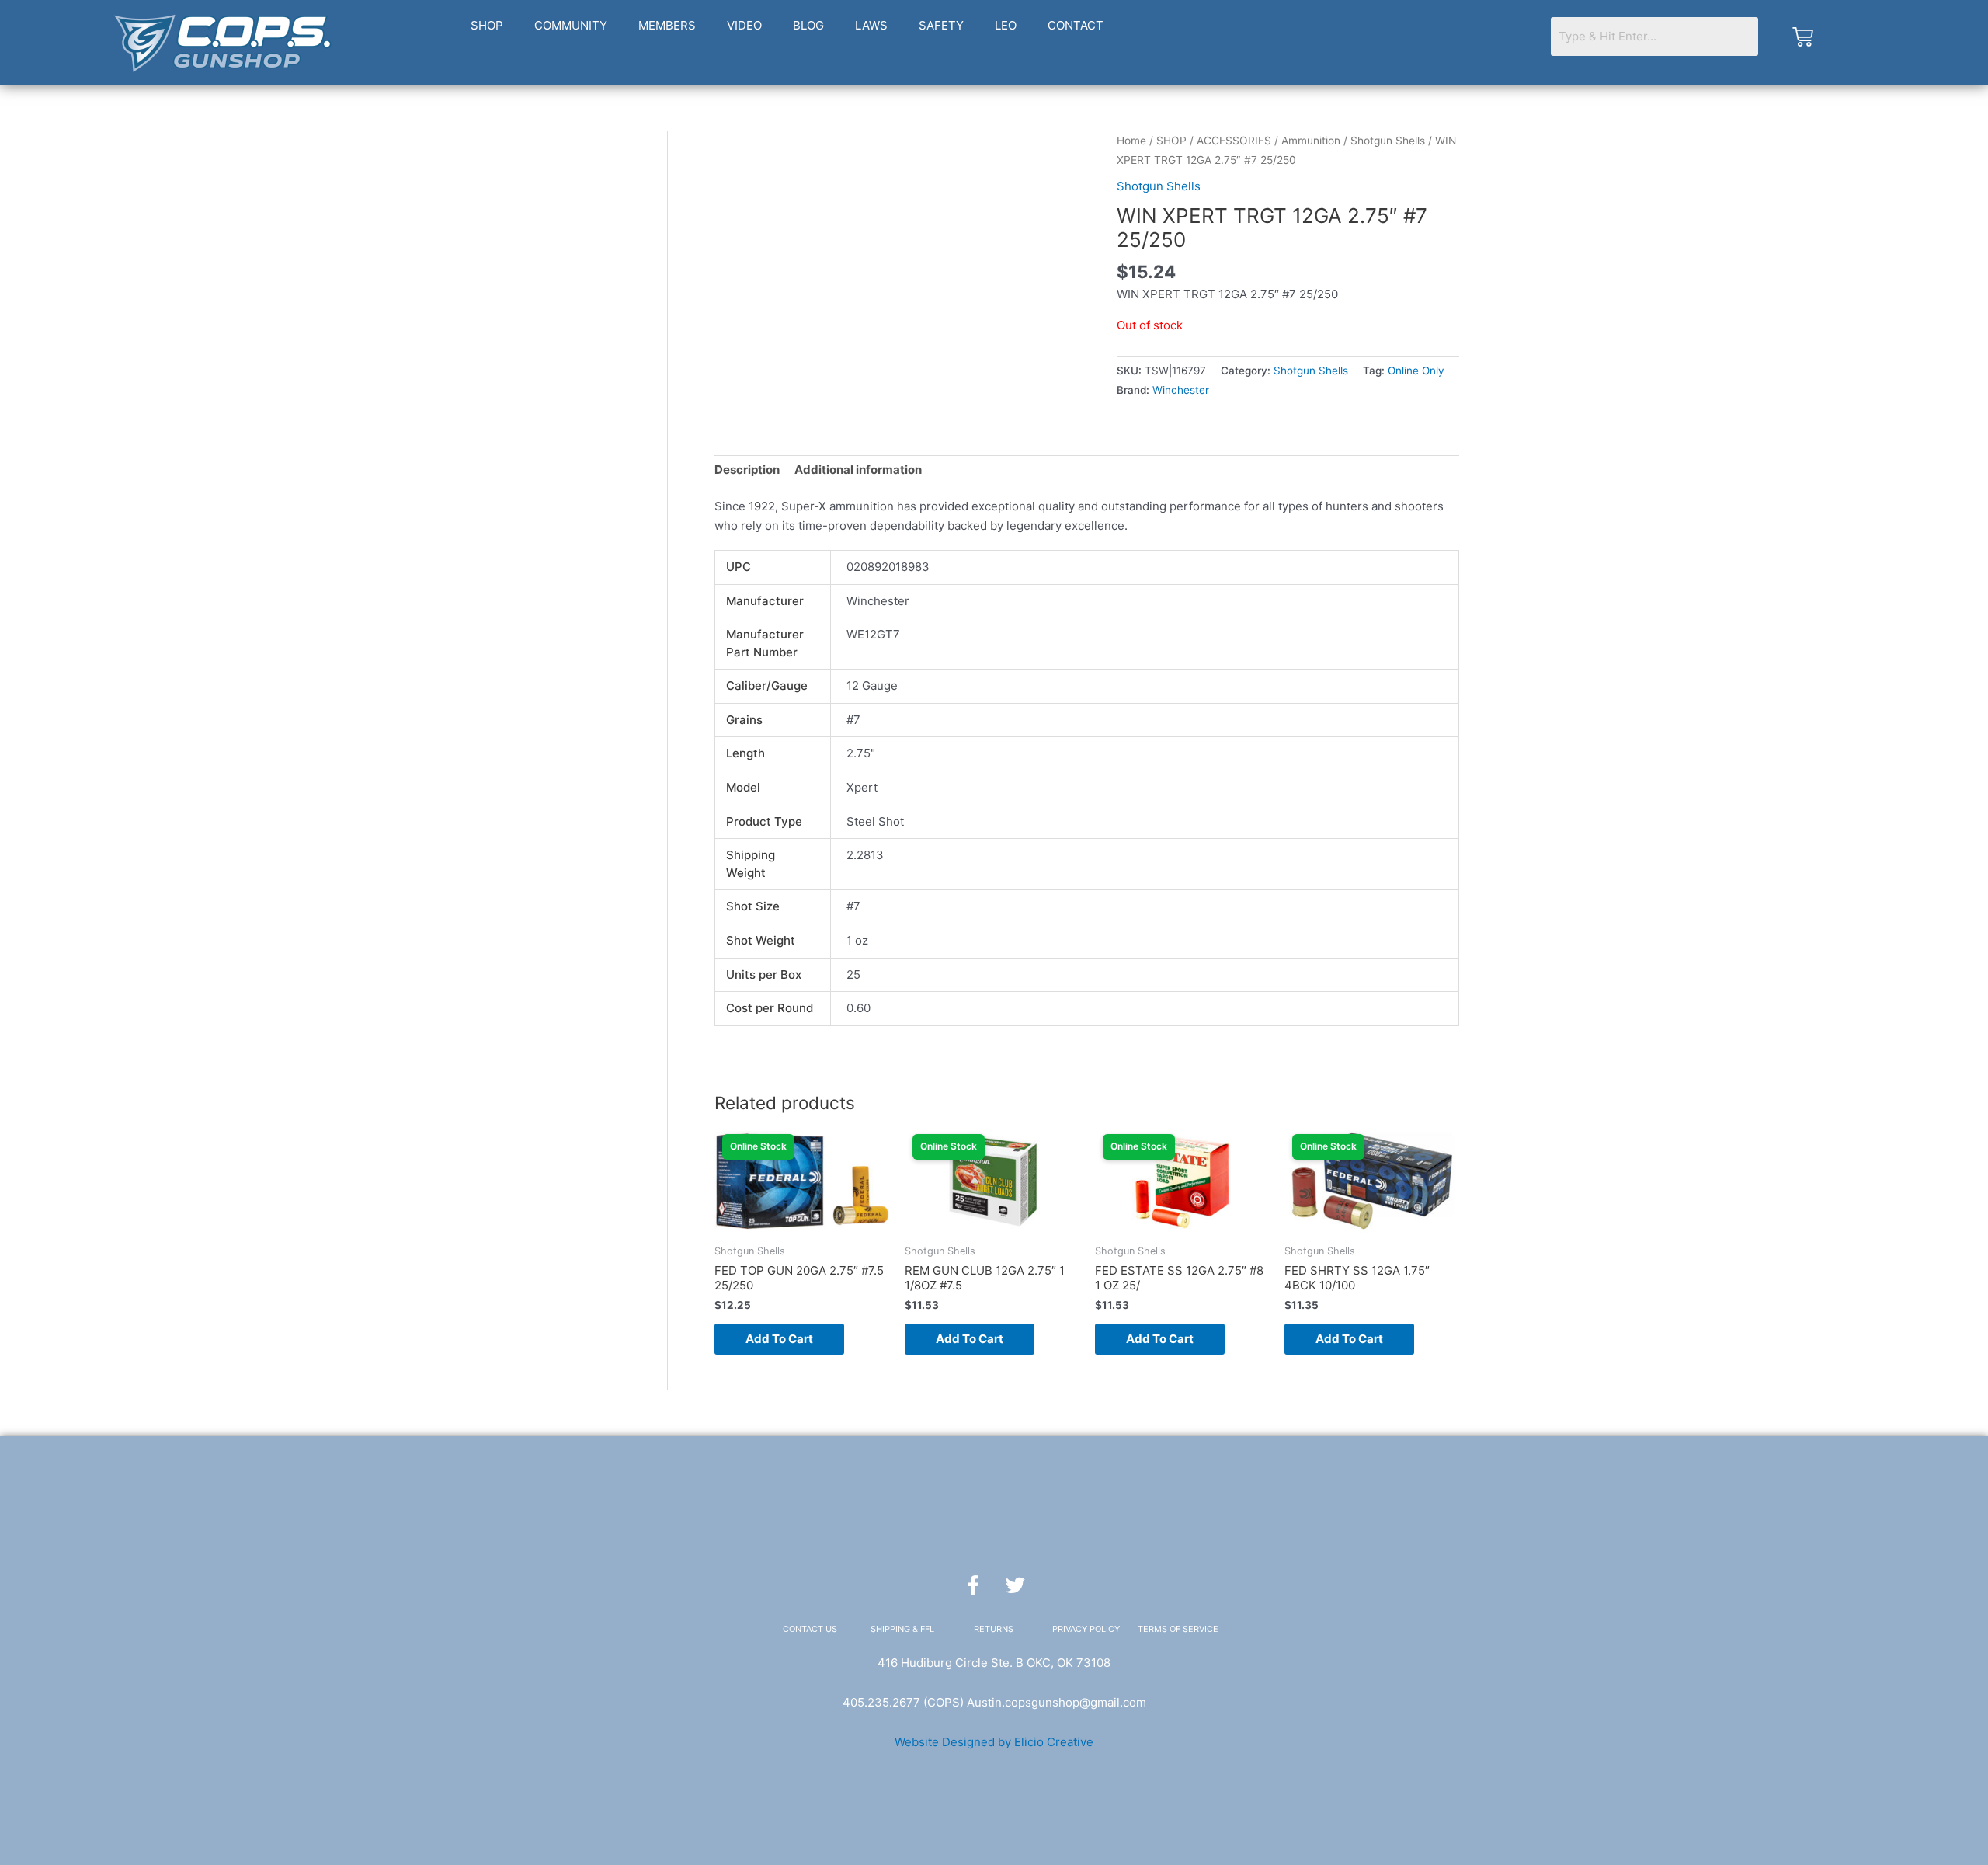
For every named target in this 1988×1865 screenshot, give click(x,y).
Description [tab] (747, 470)
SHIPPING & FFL (902, 1629)
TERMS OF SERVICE (1178, 1629)
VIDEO (744, 25)
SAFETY (941, 25)
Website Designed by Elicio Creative (994, 1742)
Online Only (1416, 371)
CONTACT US (810, 1629)
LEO (1006, 25)
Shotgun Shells (1388, 141)
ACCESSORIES (1234, 141)
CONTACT (1076, 25)
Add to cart (779, 1339)
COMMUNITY (571, 25)
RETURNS (994, 1629)
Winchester (1181, 390)
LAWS (871, 25)
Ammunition (1311, 141)
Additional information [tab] (858, 470)
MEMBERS (667, 25)
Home (1131, 141)
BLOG (808, 25)
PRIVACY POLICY (1086, 1629)
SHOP (487, 25)
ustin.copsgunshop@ (1032, 1702)
